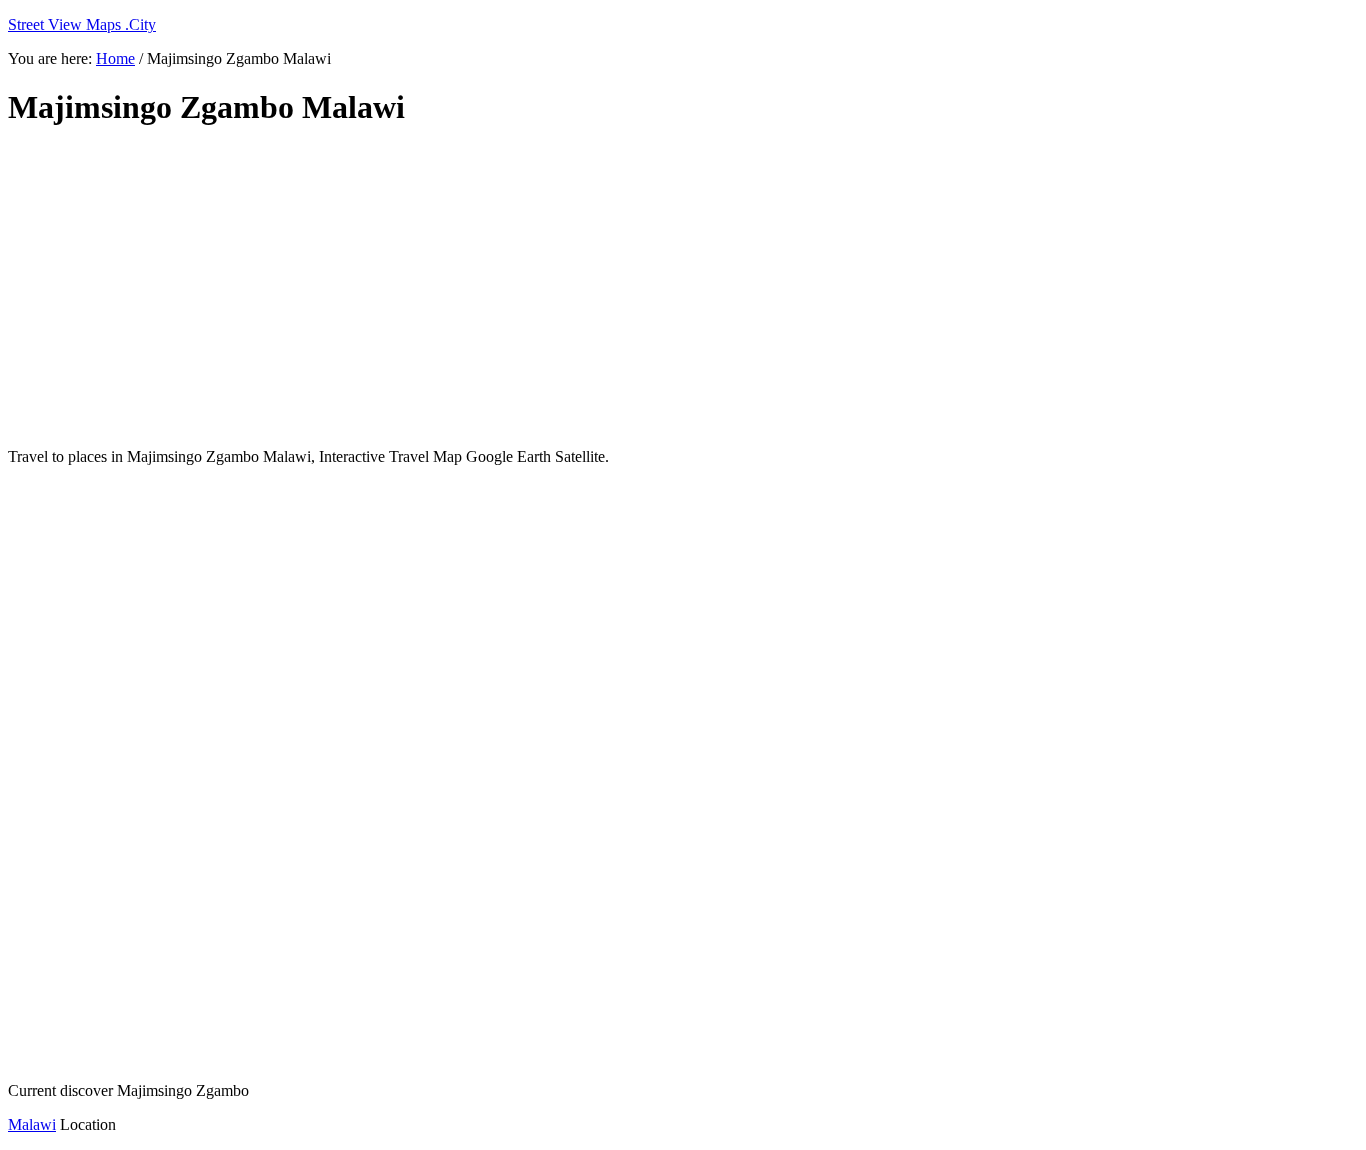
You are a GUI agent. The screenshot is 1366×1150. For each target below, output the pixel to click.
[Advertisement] (493, 288)
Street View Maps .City (82, 24)
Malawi (32, 1124)
